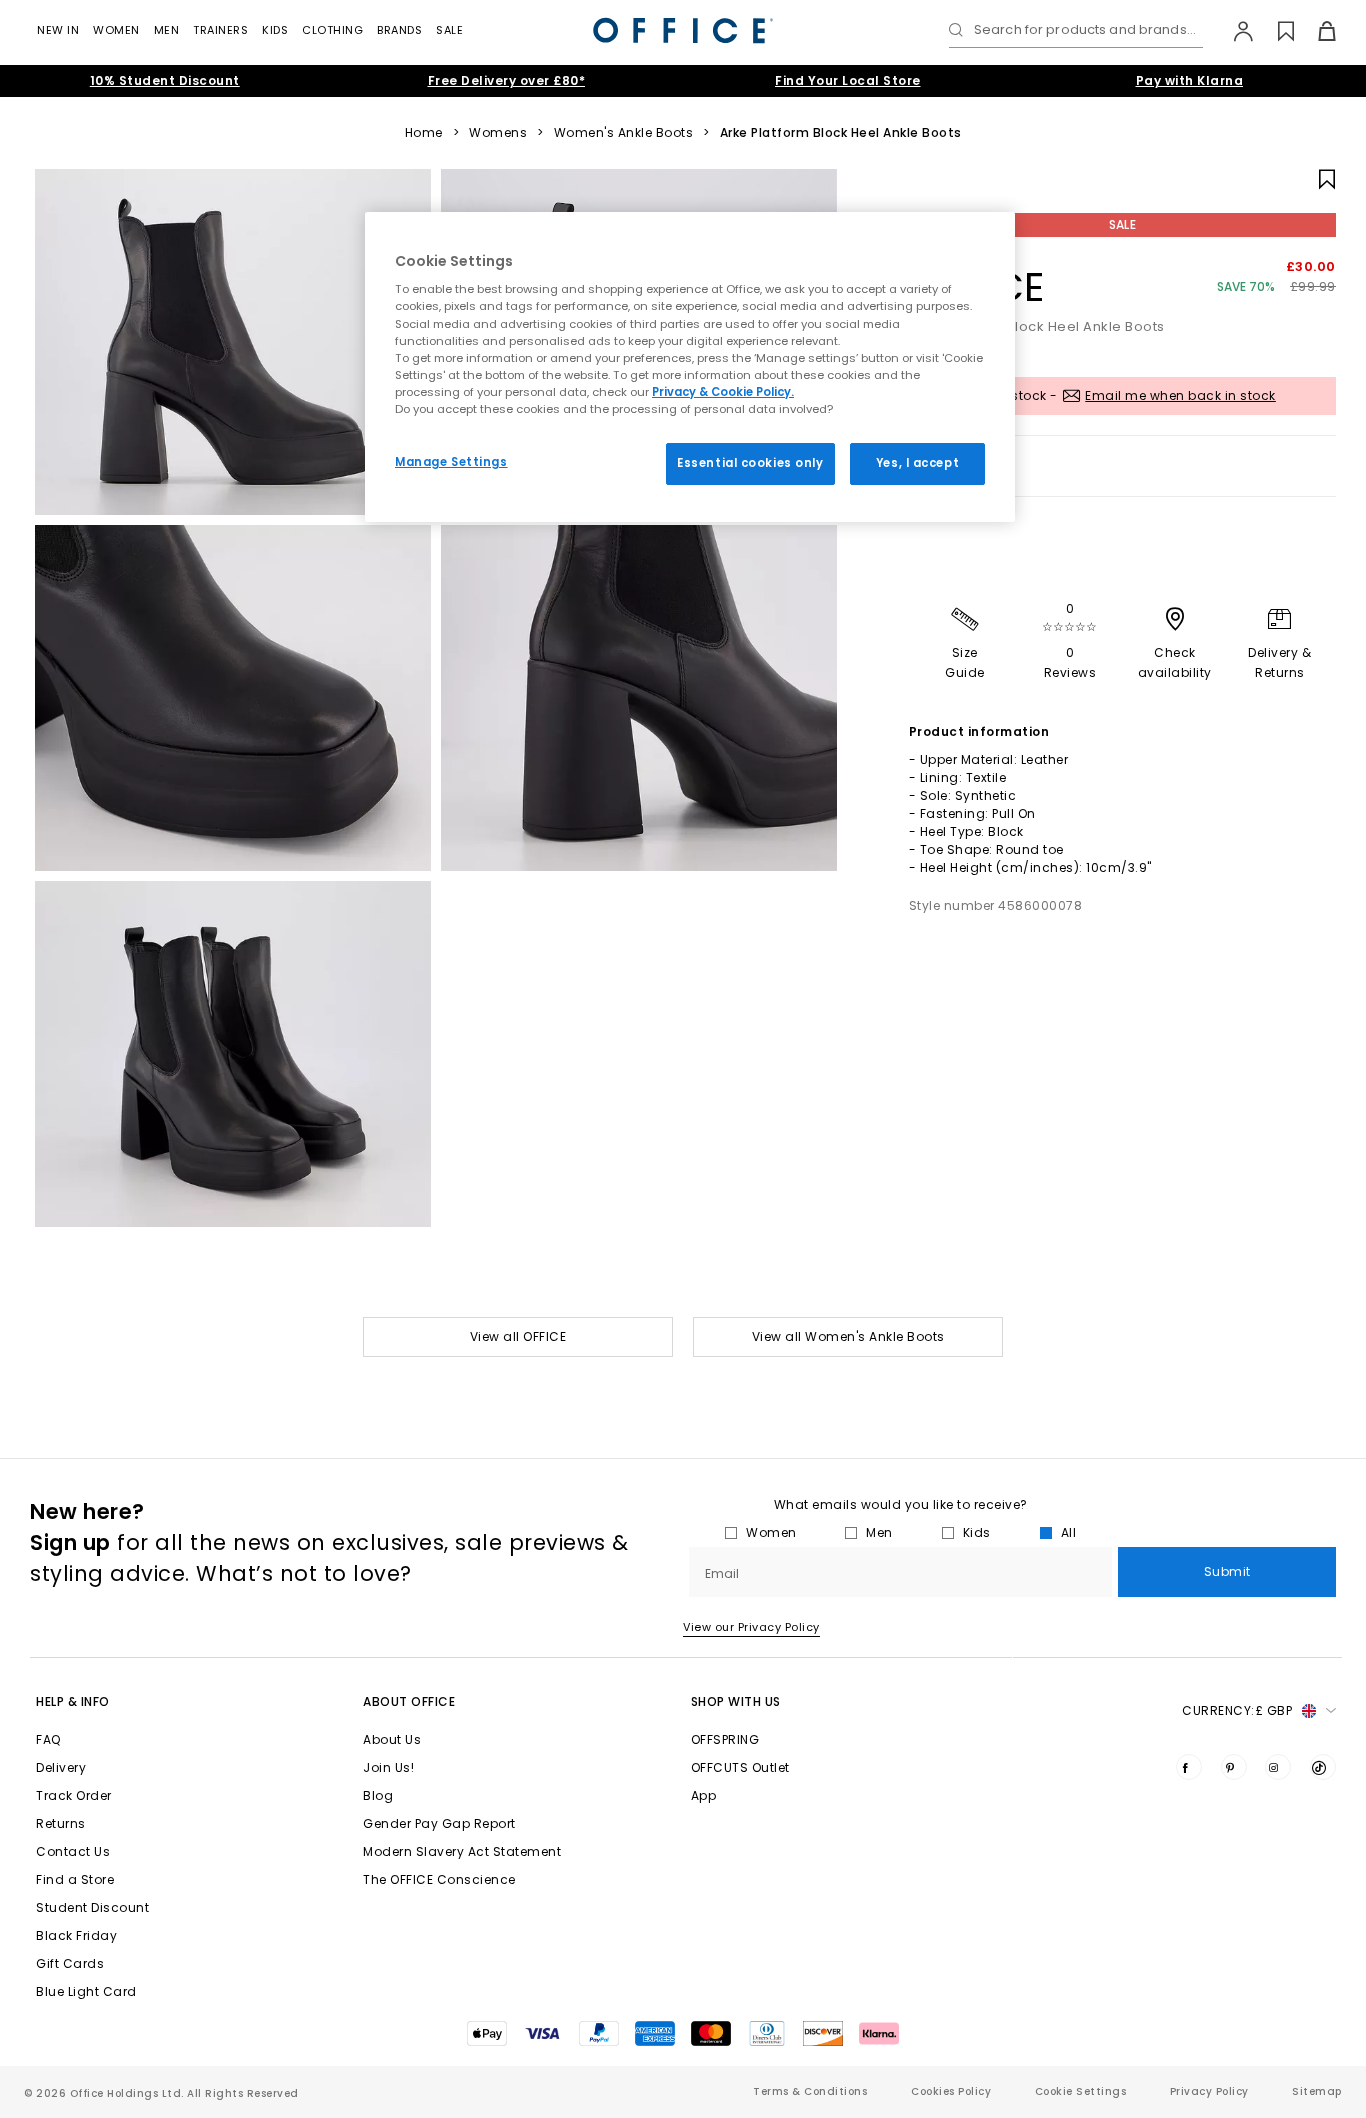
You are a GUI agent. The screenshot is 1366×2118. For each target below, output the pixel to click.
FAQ (48, 1739)
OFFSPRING (725, 1739)
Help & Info (73, 1701)
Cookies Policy (951, 2091)
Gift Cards (70, 1963)
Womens (498, 133)
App (704, 1795)
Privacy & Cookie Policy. (723, 392)
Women (116, 30)
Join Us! (388, 1767)
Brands (399, 30)
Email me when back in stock (1180, 395)
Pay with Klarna (1190, 80)
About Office (409, 1701)
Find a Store (75, 1879)
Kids (275, 30)
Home (424, 133)
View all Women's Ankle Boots (848, 1336)
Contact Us (73, 1851)
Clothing (332, 30)
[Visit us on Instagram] (1278, 1767)
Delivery (61, 1767)
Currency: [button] (1237, 1710)
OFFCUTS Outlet (740, 1767)
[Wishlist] (1274, 31)
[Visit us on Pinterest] (1234, 1767)
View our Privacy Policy (751, 1627)
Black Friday (76, 1935)
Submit (1227, 1571)
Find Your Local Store (848, 80)
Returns (61, 1823)
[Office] (683, 30)
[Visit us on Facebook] (1189, 1767)
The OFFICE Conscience (439, 1879)
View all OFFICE (518, 1336)
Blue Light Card (86, 1991)
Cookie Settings (1081, 2091)
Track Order (74, 1795)
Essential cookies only (750, 463)
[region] (690, 367)
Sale (449, 30)
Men (167, 30)
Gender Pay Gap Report (439, 1823)
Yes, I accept (917, 463)
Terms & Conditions (810, 2091)
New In (58, 30)
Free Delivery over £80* (507, 80)
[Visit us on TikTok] (1323, 1767)
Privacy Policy (1209, 2091)
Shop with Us (736, 1701)
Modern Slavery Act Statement (462, 1851)
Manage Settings (451, 462)
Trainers (220, 30)
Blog (378, 1795)
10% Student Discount (165, 80)
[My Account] (1233, 31)
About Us (392, 1739)
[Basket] (1315, 31)
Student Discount (92, 1907)
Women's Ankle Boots (624, 133)
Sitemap (1317, 2091)
